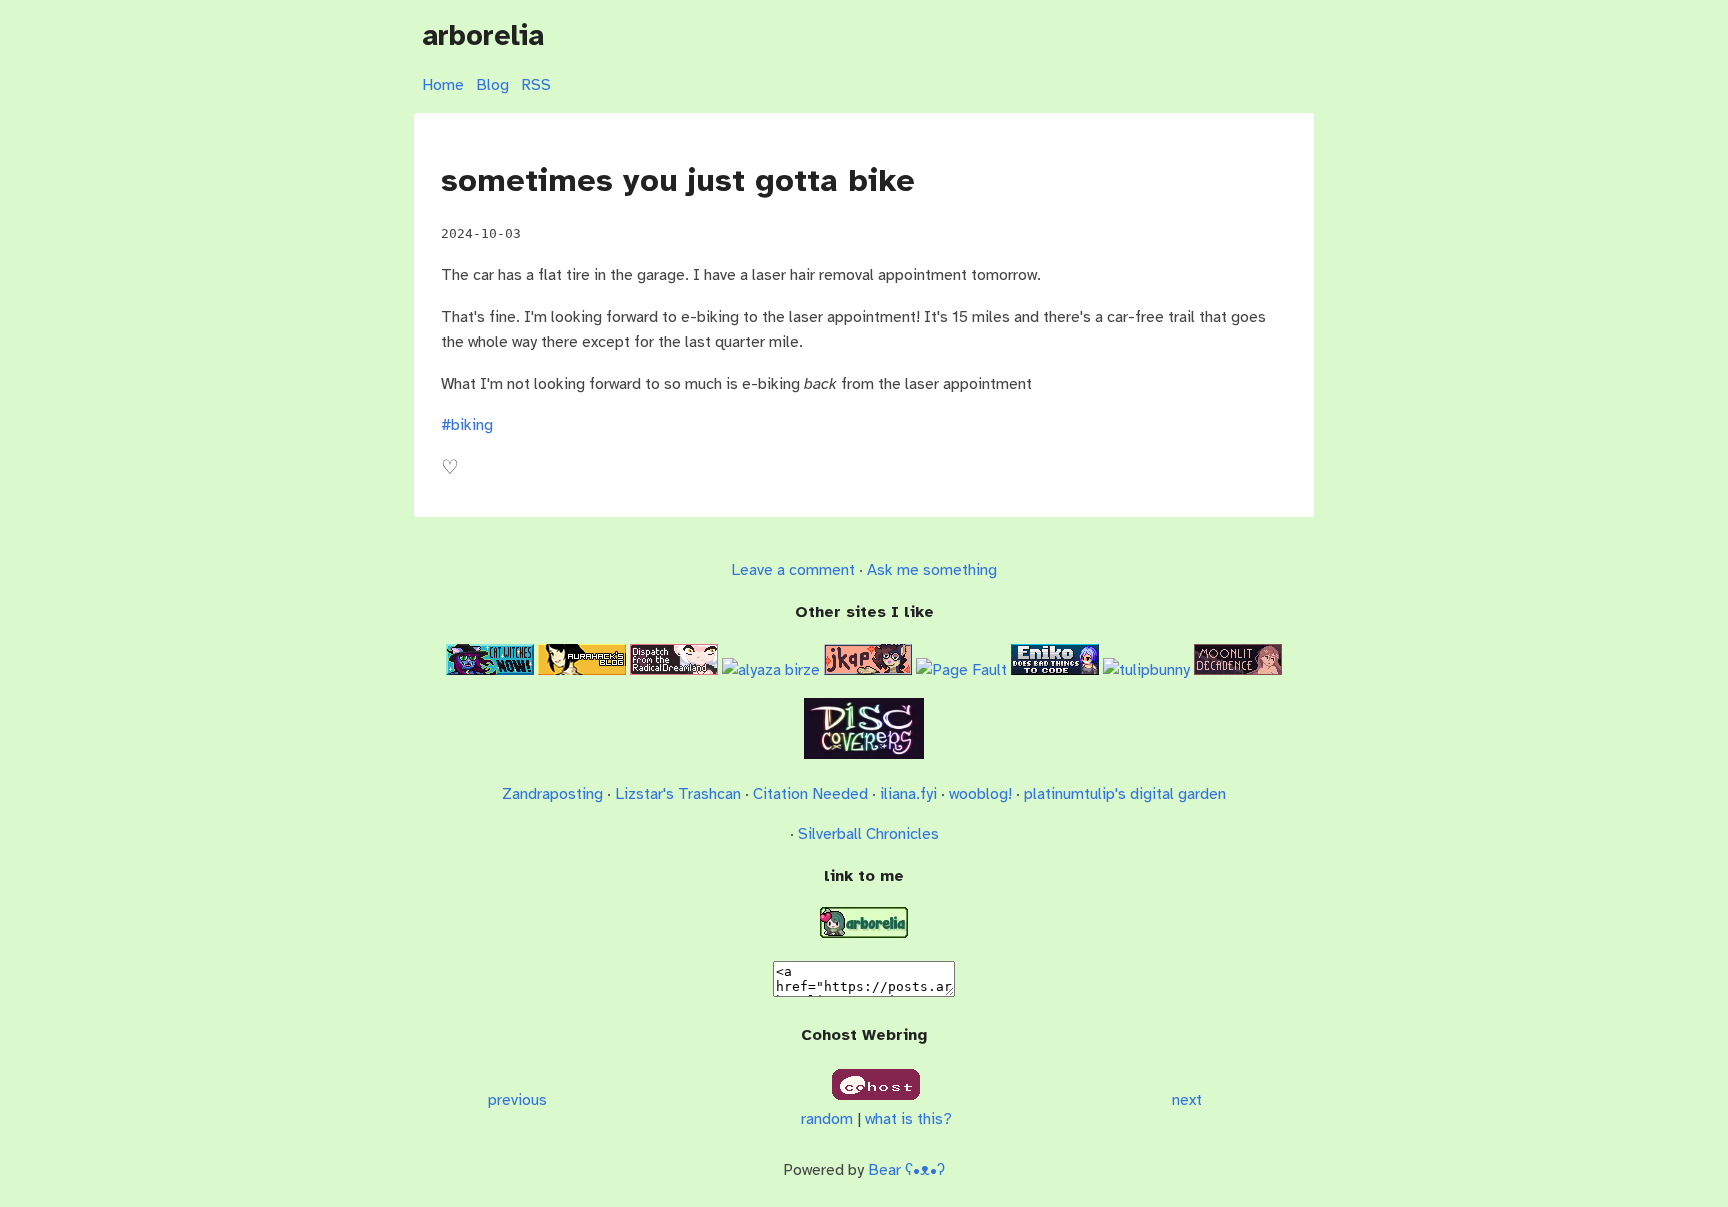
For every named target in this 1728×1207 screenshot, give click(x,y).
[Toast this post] (450, 472)
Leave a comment (793, 570)
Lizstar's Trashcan (678, 794)
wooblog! (980, 794)
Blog (492, 85)
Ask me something (932, 570)
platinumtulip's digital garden (1125, 794)
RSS (536, 85)
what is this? (908, 1119)
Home (443, 85)
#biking (467, 425)
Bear (906, 1170)
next (1187, 1100)
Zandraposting (552, 794)
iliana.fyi (908, 794)
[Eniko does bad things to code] (1055, 670)
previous (517, 1100)
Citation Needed (810, 794)
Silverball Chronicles (868, 834)
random (827, 1119)
